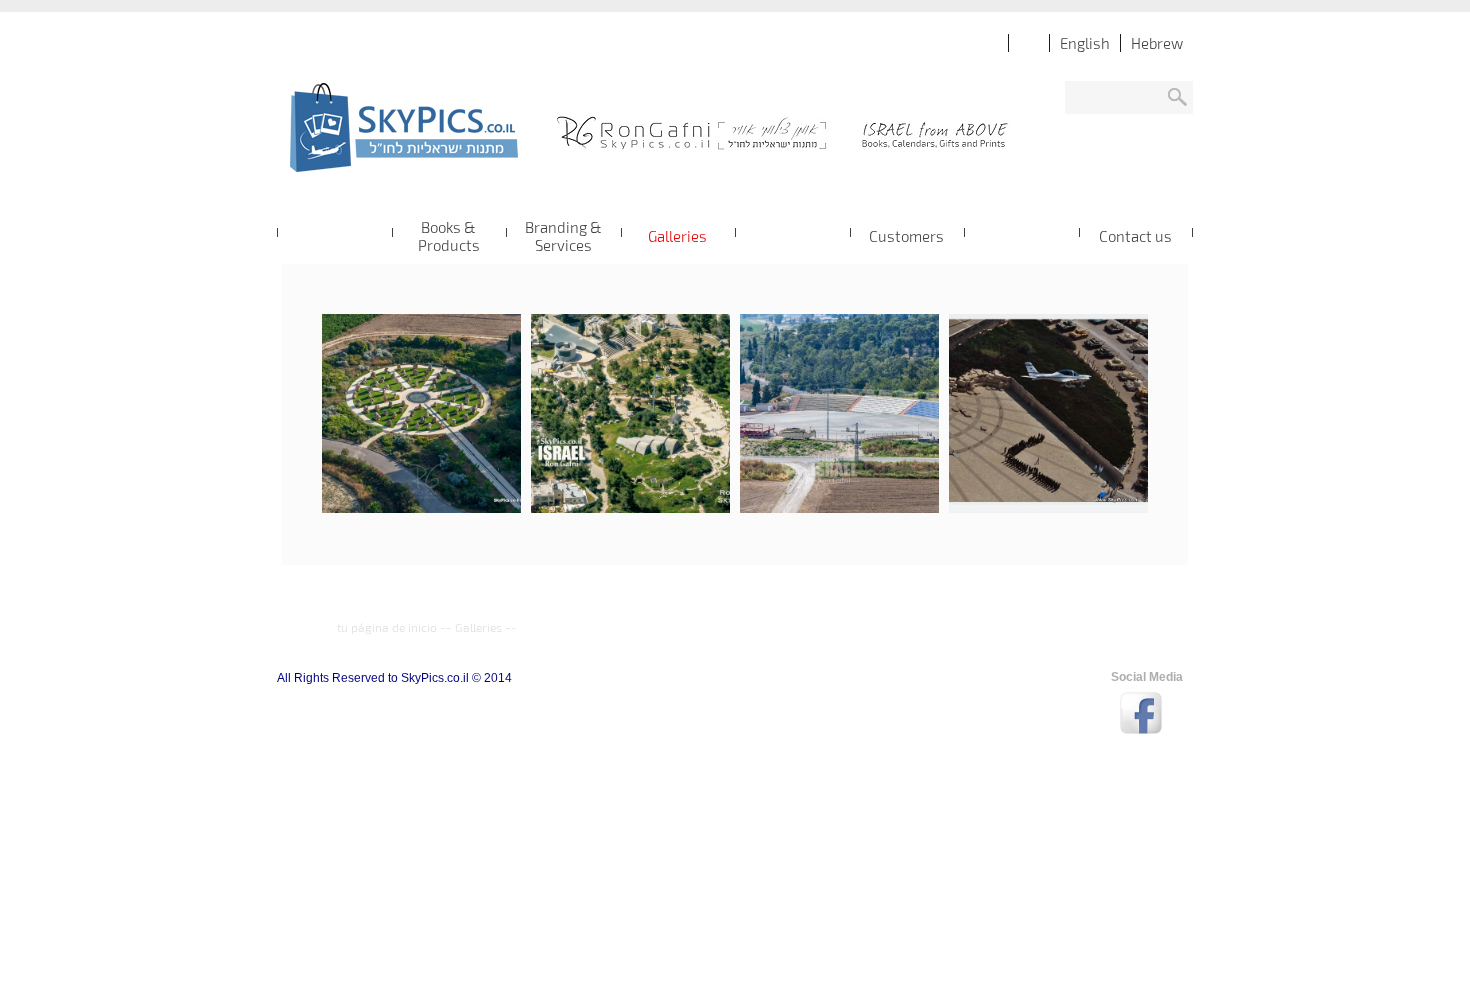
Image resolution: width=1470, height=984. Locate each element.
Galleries (478, 627)
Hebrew (1157, 43)
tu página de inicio (387, 627)
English (1085, 43)
